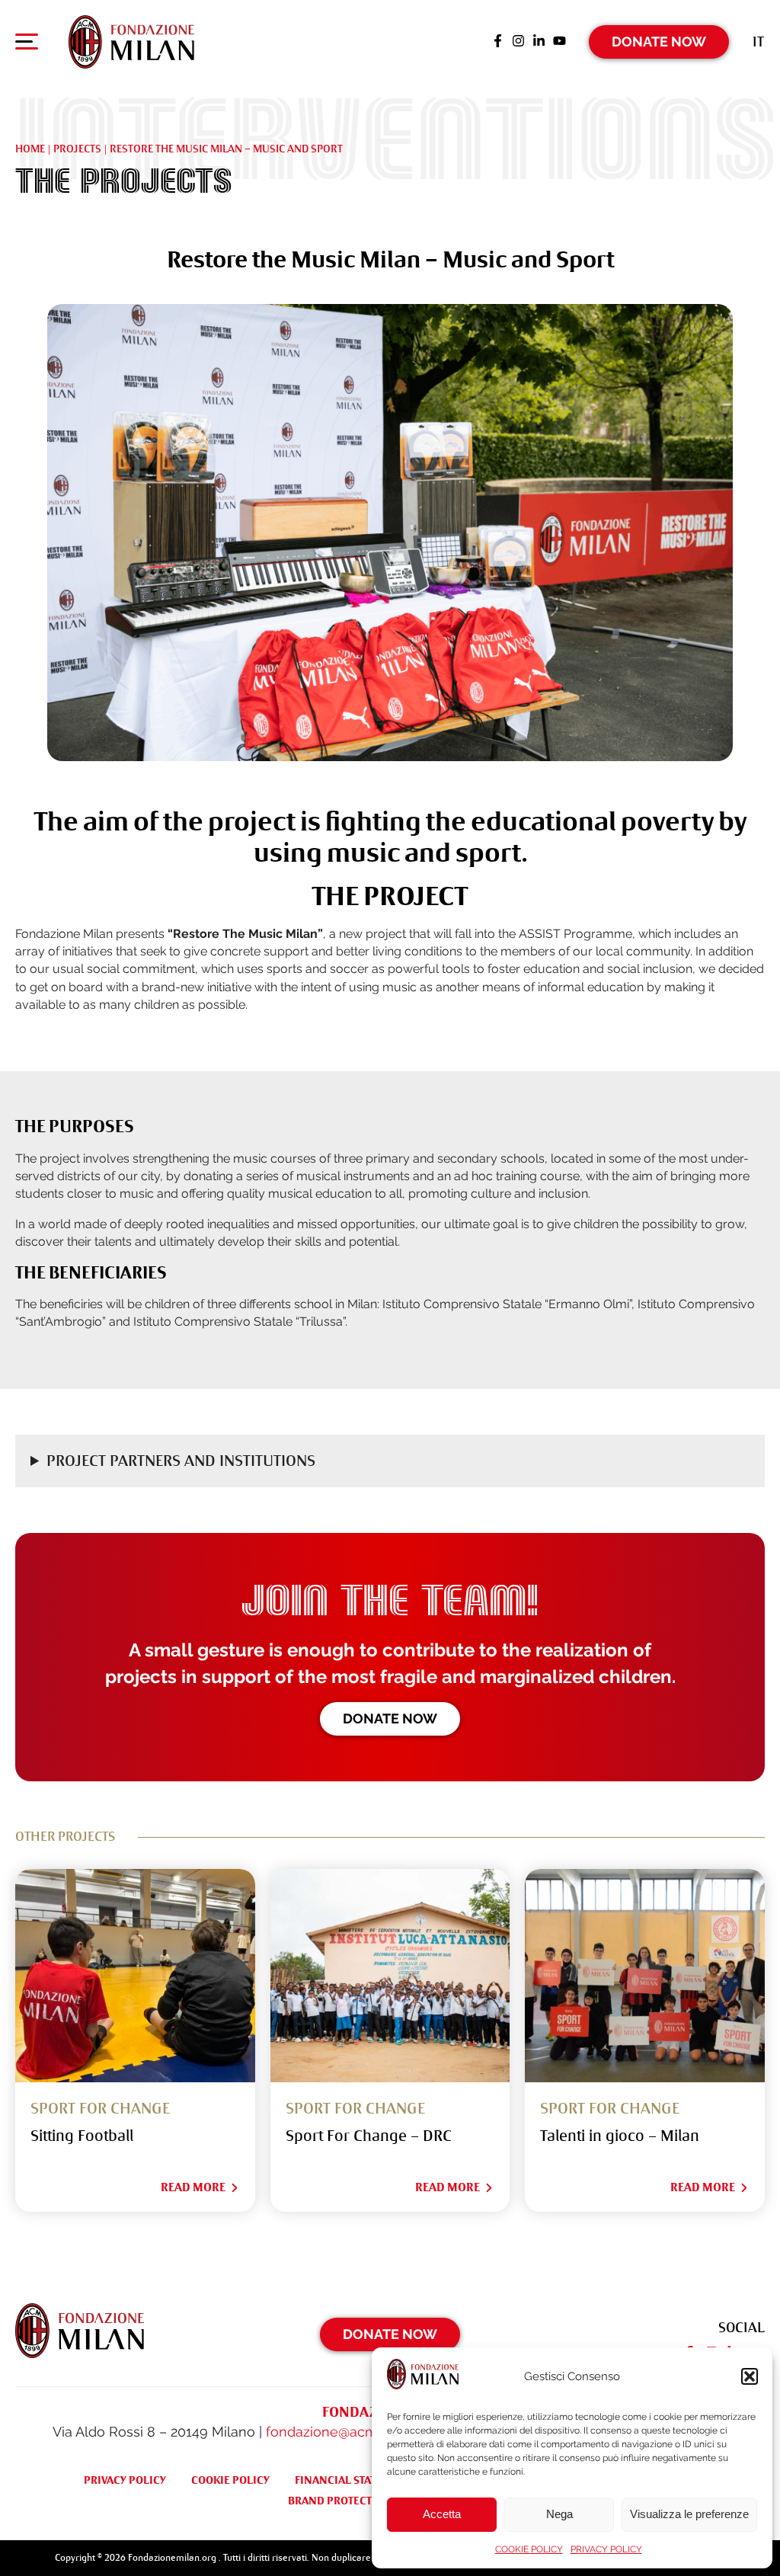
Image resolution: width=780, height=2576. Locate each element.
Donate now (390, 1718)
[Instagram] (518, 42)
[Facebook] (498, 42)
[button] (750, 2376)
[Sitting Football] (135, 1976)
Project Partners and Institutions (181, 1461)
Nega (559, 2514)
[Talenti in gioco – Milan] (645, 1976)
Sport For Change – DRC (369, 2136)
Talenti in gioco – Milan (620, 2136)
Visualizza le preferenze (689, 2514)
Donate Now (659, 42)
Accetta (442, 2514)
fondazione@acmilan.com (349, 2432)
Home (30, 149)
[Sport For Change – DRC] (390, 1976)
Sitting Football (82, 2136)
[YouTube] (559, 42)
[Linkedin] (539, 42)
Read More (193, 2187)
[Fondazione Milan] (131, 42)
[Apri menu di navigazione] (27, 45)
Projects (77, 149)
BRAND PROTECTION (340, 2501)
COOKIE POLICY (529, 2549)
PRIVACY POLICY (606, 2549)
